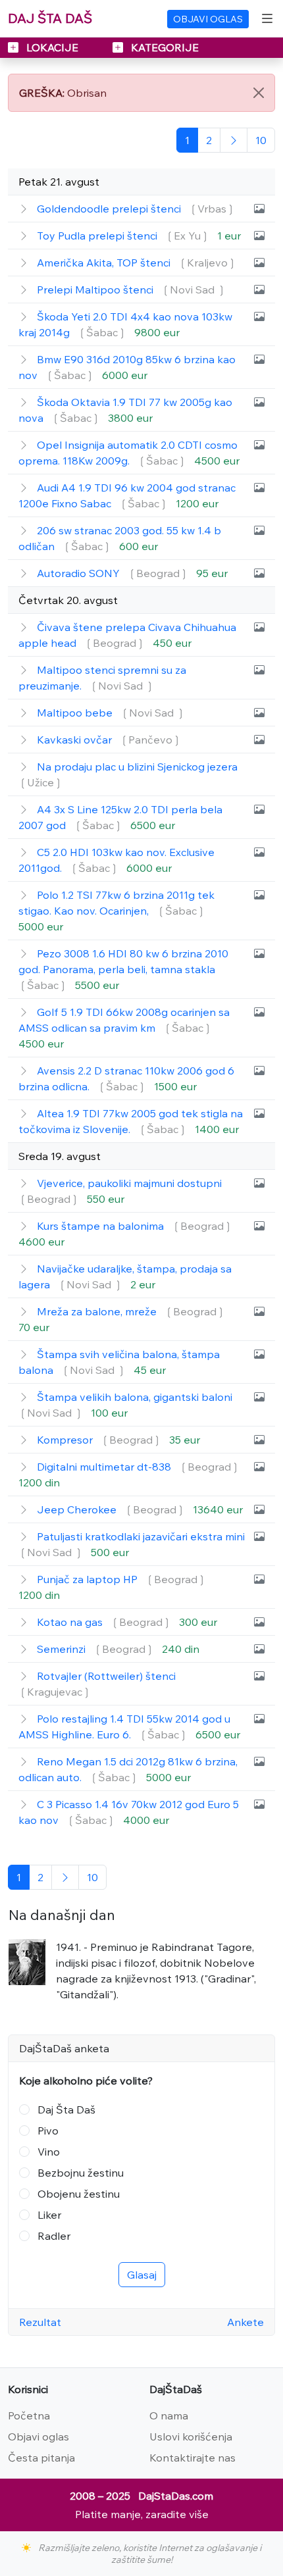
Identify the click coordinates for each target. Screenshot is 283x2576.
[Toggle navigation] (267, 18)
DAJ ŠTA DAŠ (50, 18)
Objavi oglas (39, 2437)
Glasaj (142, 2275)
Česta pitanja (41, 2458)
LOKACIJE (52, 47)
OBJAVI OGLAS (208, 19)
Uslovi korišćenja (191, 2437)
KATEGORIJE (164, 47)
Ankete (245, 2322)
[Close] (259, 93)
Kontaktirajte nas (193, 2458)
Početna (29, 2415)
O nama (169, 2415)
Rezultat (40, 2322)
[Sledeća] (234, 140)
